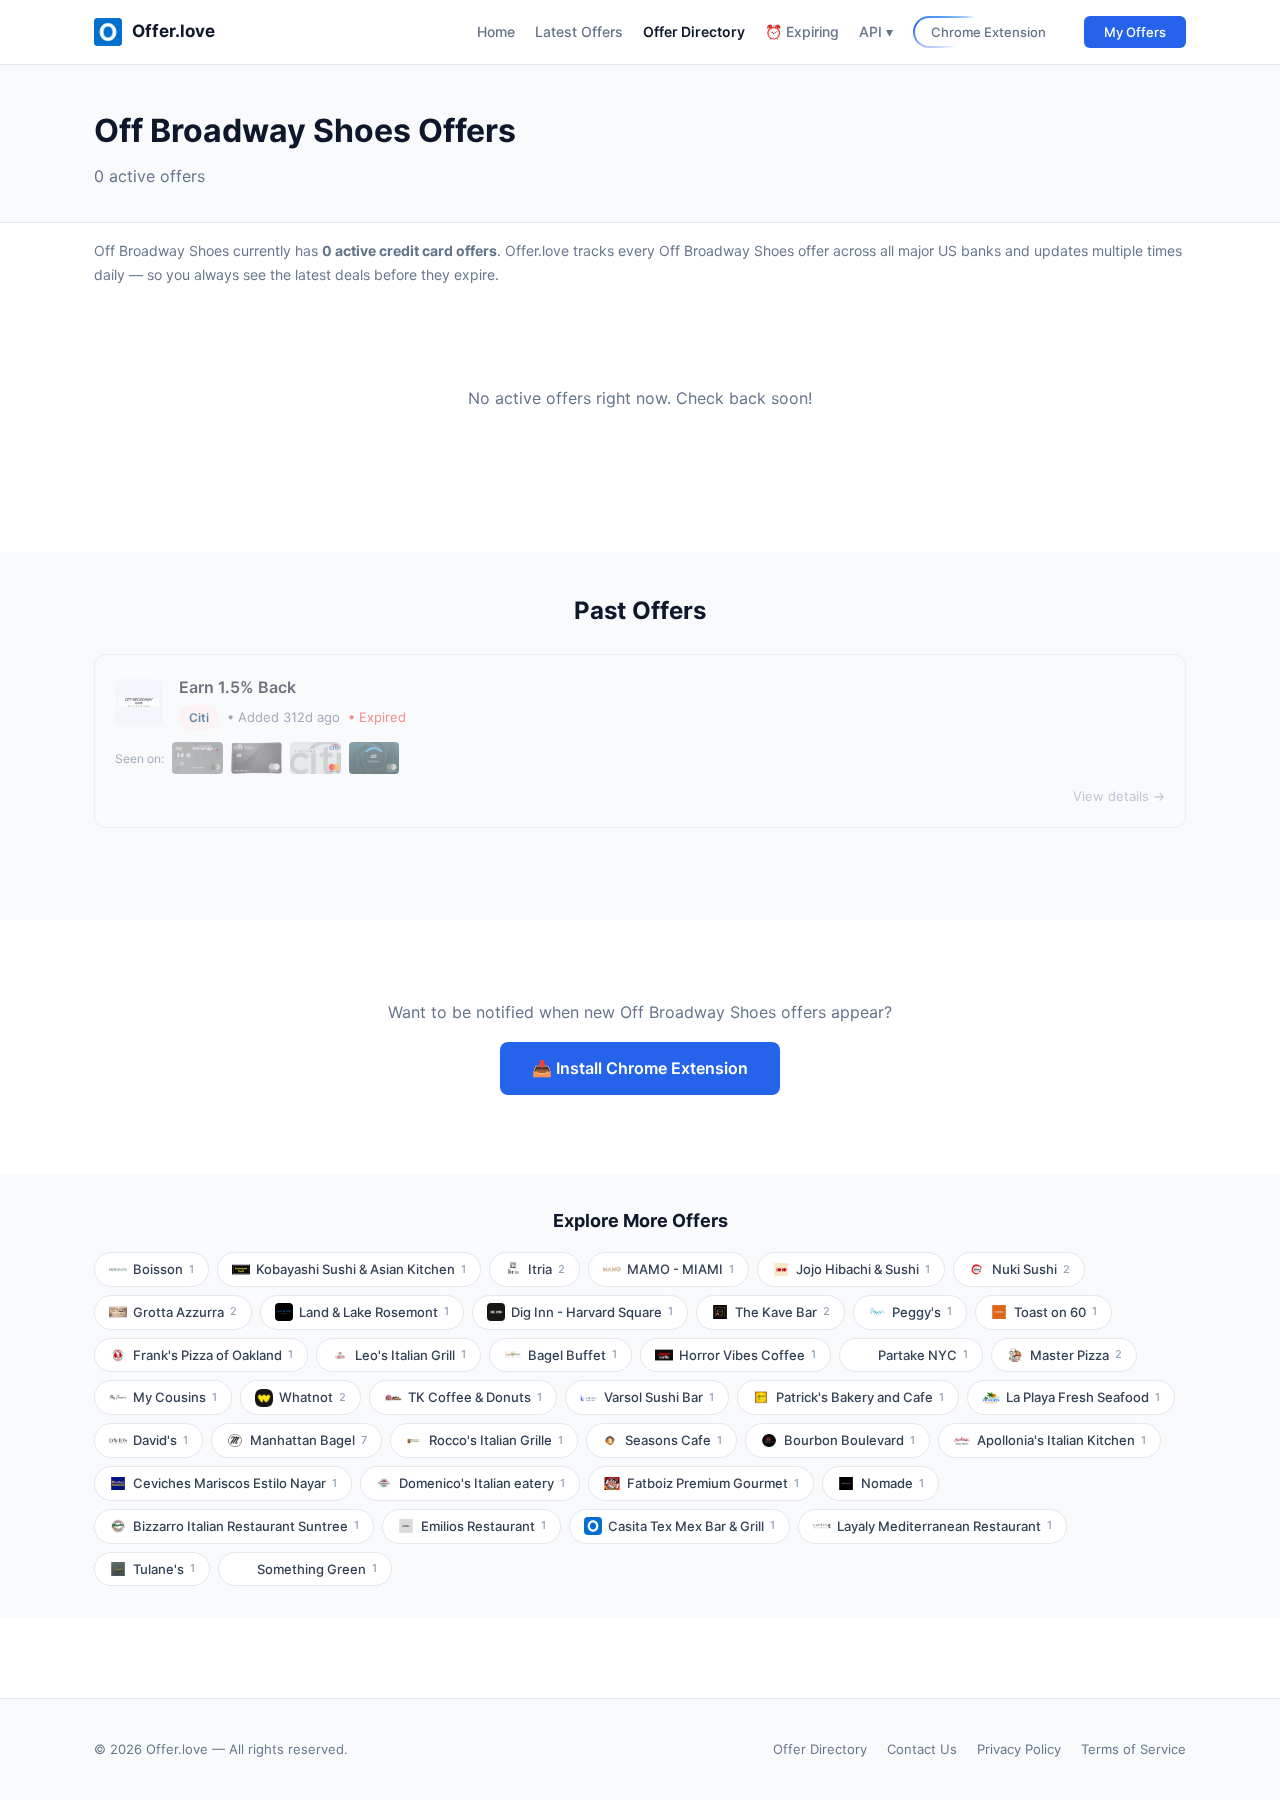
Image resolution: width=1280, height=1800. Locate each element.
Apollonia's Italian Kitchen (1061, 1440)
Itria (546, 1269)
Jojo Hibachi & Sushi (863, 1269)
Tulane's (164, 1569)
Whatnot (312, 1397)
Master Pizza (1076, 1355)
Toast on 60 (1055, 1312)
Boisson (163, 1269)
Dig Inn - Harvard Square (592, 1312)
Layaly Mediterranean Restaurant (944, 1526)
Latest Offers (579, 31)
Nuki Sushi (1031, 1269)
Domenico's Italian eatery (482, 1483)
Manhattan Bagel (308, 1440)
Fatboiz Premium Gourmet (713, 1483)
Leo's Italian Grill (410, 1355)
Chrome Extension (988, 32)
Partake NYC (923, 1355)
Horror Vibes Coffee (747, 1355)
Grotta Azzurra (185, 1312)
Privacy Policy (1019, 1749)
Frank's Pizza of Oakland (213, 1355)
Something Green (317, 1569)
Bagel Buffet (572, 1355)
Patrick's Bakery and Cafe (860, 1397)
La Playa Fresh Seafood (1083, 1397)
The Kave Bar (782, 1312)
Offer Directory (694, 31)
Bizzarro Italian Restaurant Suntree (246, 1526)
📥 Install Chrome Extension (640, 1068)
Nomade (892, 1483)
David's (160, 1440)
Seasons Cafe (673, 1440)
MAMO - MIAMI (680, 1269)
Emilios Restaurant (483, 1526)
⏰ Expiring (802, 31)
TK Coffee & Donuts (475, 1397)
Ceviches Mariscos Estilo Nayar (235, 1483)
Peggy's (922, 1312)
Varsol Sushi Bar (659, 1397)
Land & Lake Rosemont (374, 1312)
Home (496, 31)
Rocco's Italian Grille (496, 1440)
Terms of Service (1133, 1749)
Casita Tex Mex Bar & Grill (691, 1526)
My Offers (1135, 32)
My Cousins (175, 1397)
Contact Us (922, 1749)
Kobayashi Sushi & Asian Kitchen (361, 1269)
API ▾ (876, 31)
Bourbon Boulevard (849, 1440)
